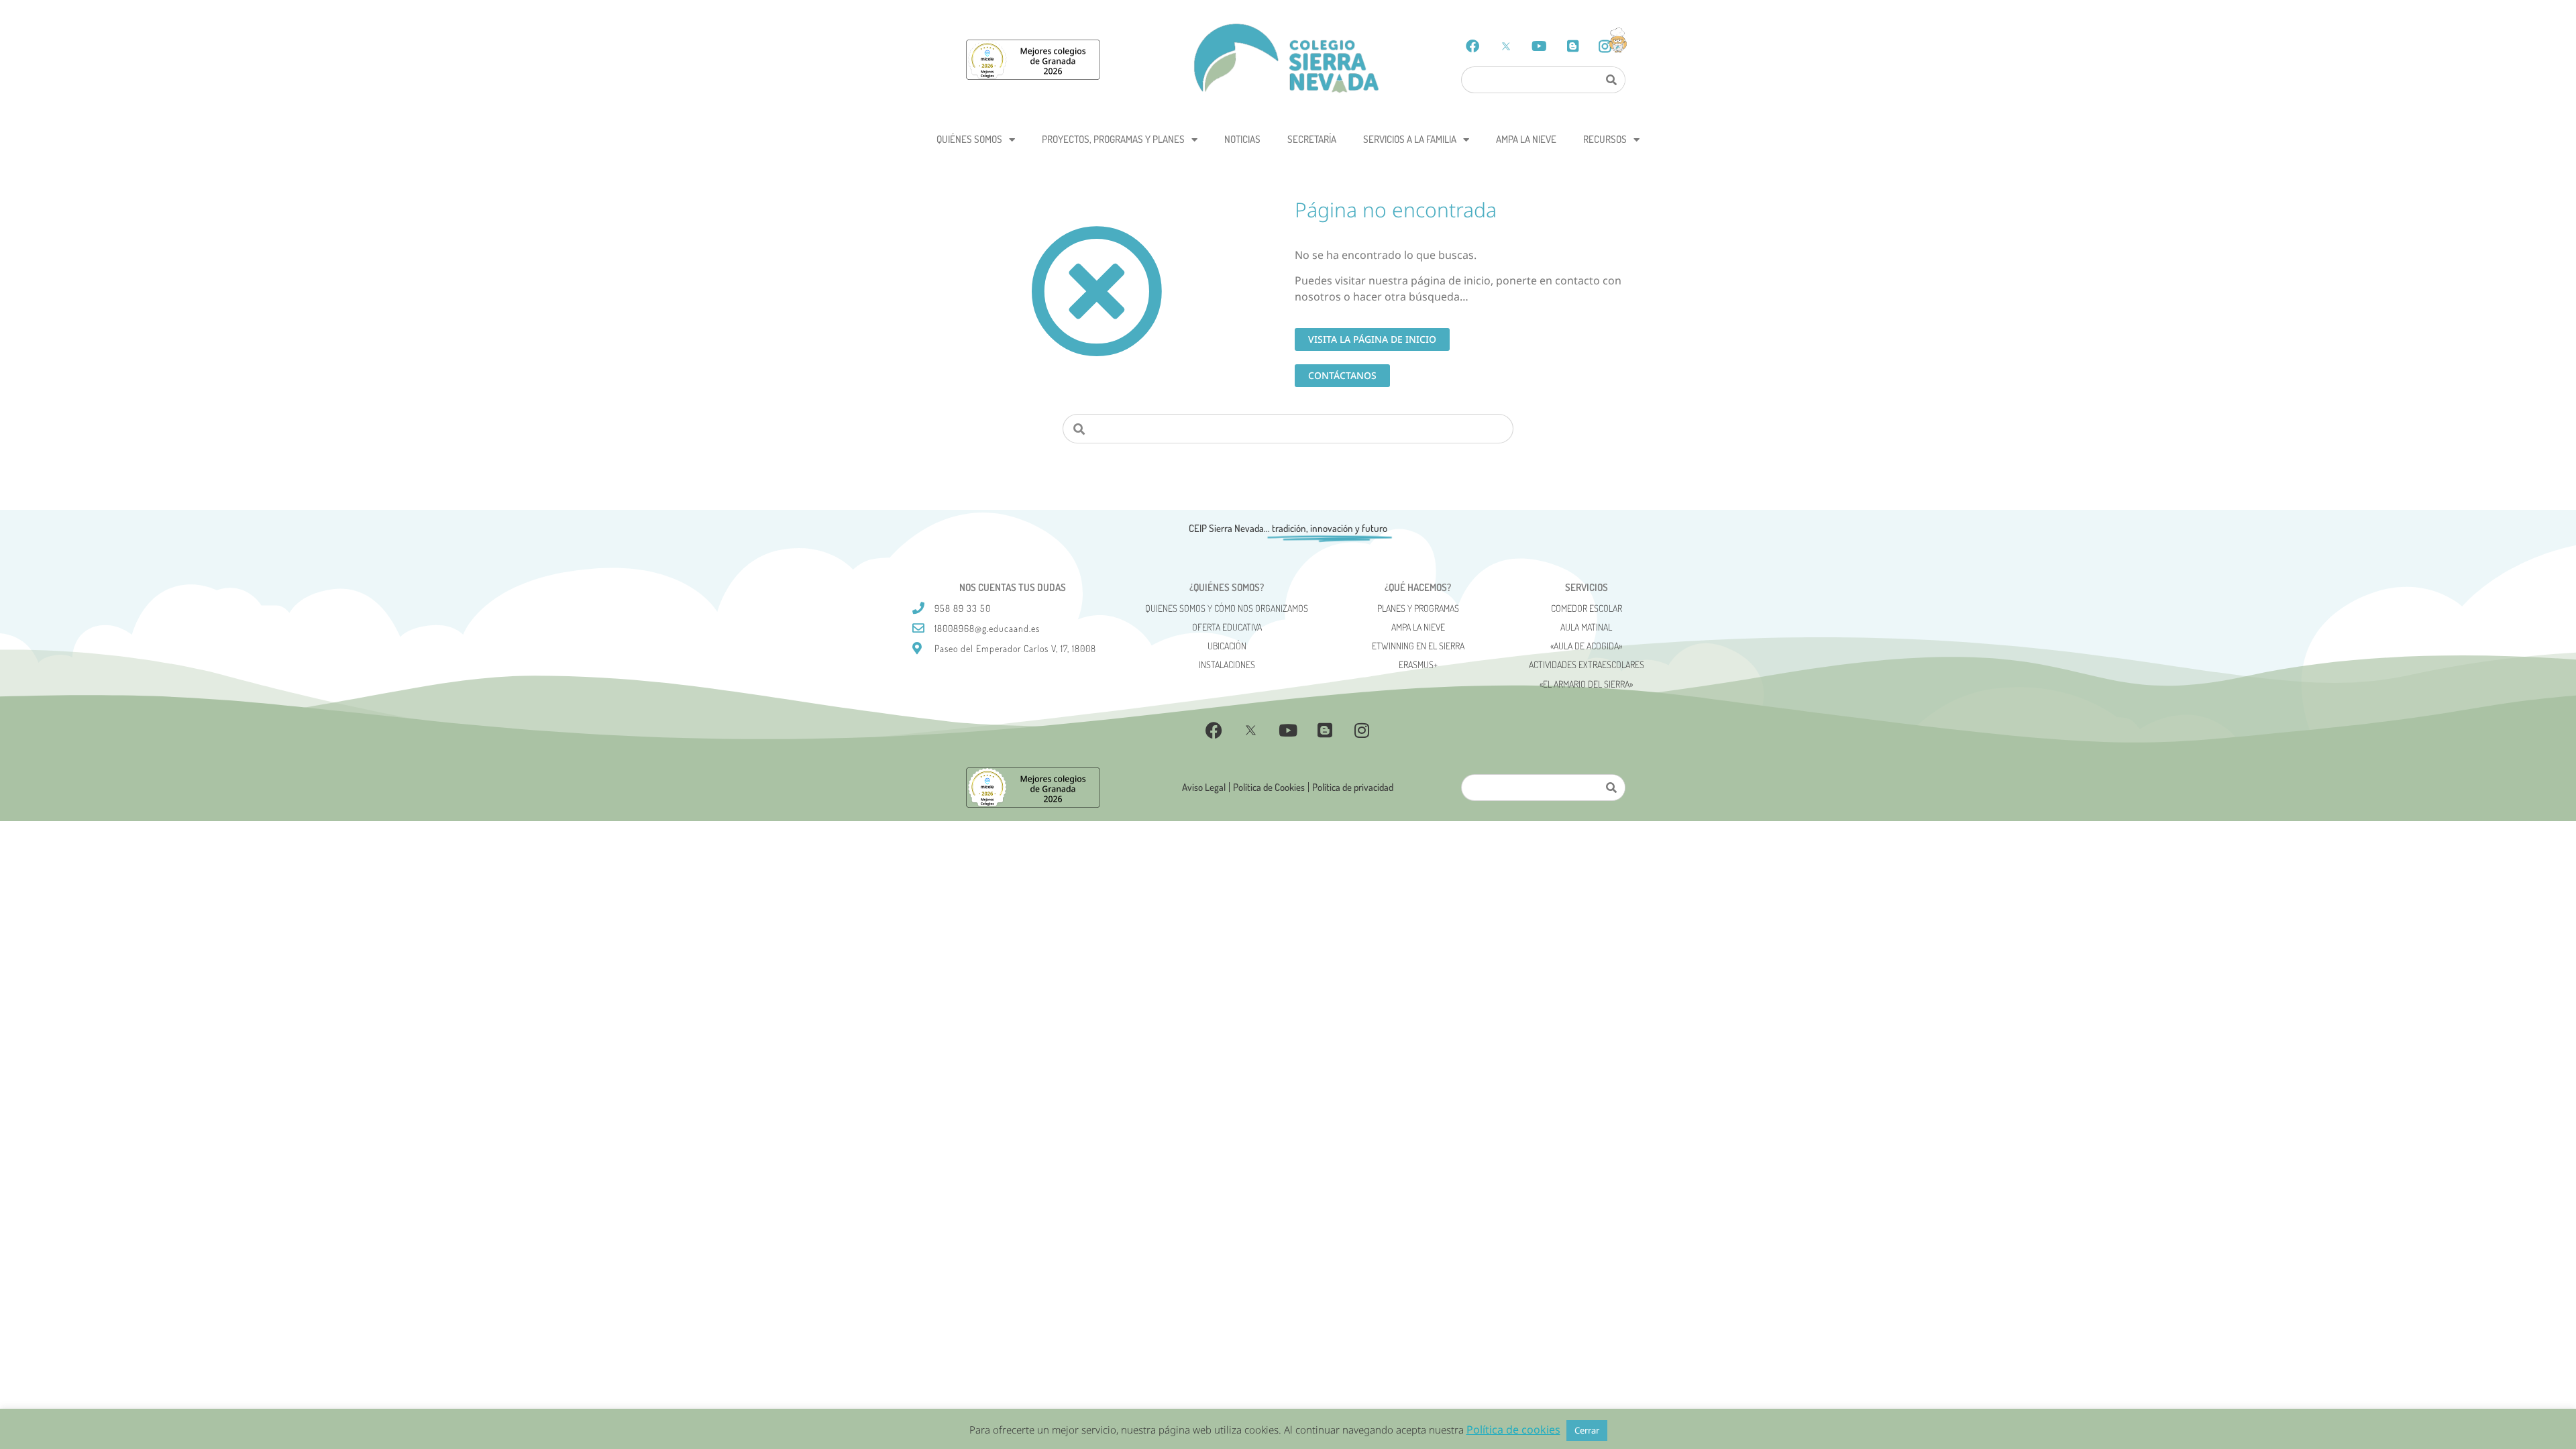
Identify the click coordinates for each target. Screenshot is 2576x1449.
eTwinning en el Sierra (1418, 646)
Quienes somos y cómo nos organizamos (1227, 608)
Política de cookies (1513, 1430)
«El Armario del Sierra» (1586, 684)
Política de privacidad (1353, 787)
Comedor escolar (1587, 608)
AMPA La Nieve (1526, 139)
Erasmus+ (1418, 664)
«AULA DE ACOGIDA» (1586, 646)
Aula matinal (1586, 627)
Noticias (1242, 139)
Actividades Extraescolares (1587, 664)
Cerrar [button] (1587, 1430)
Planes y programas (1418, 608)
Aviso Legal (1204, 787)
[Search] (1611, 80)
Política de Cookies (1269, 787)
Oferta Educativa (1227, 627)
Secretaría (1312, 139)
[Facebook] (1472, 46)
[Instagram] (1362, 731)
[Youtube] (1540, 46)
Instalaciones (1227, 664)
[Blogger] (1573, 46)
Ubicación (1227, 646)
